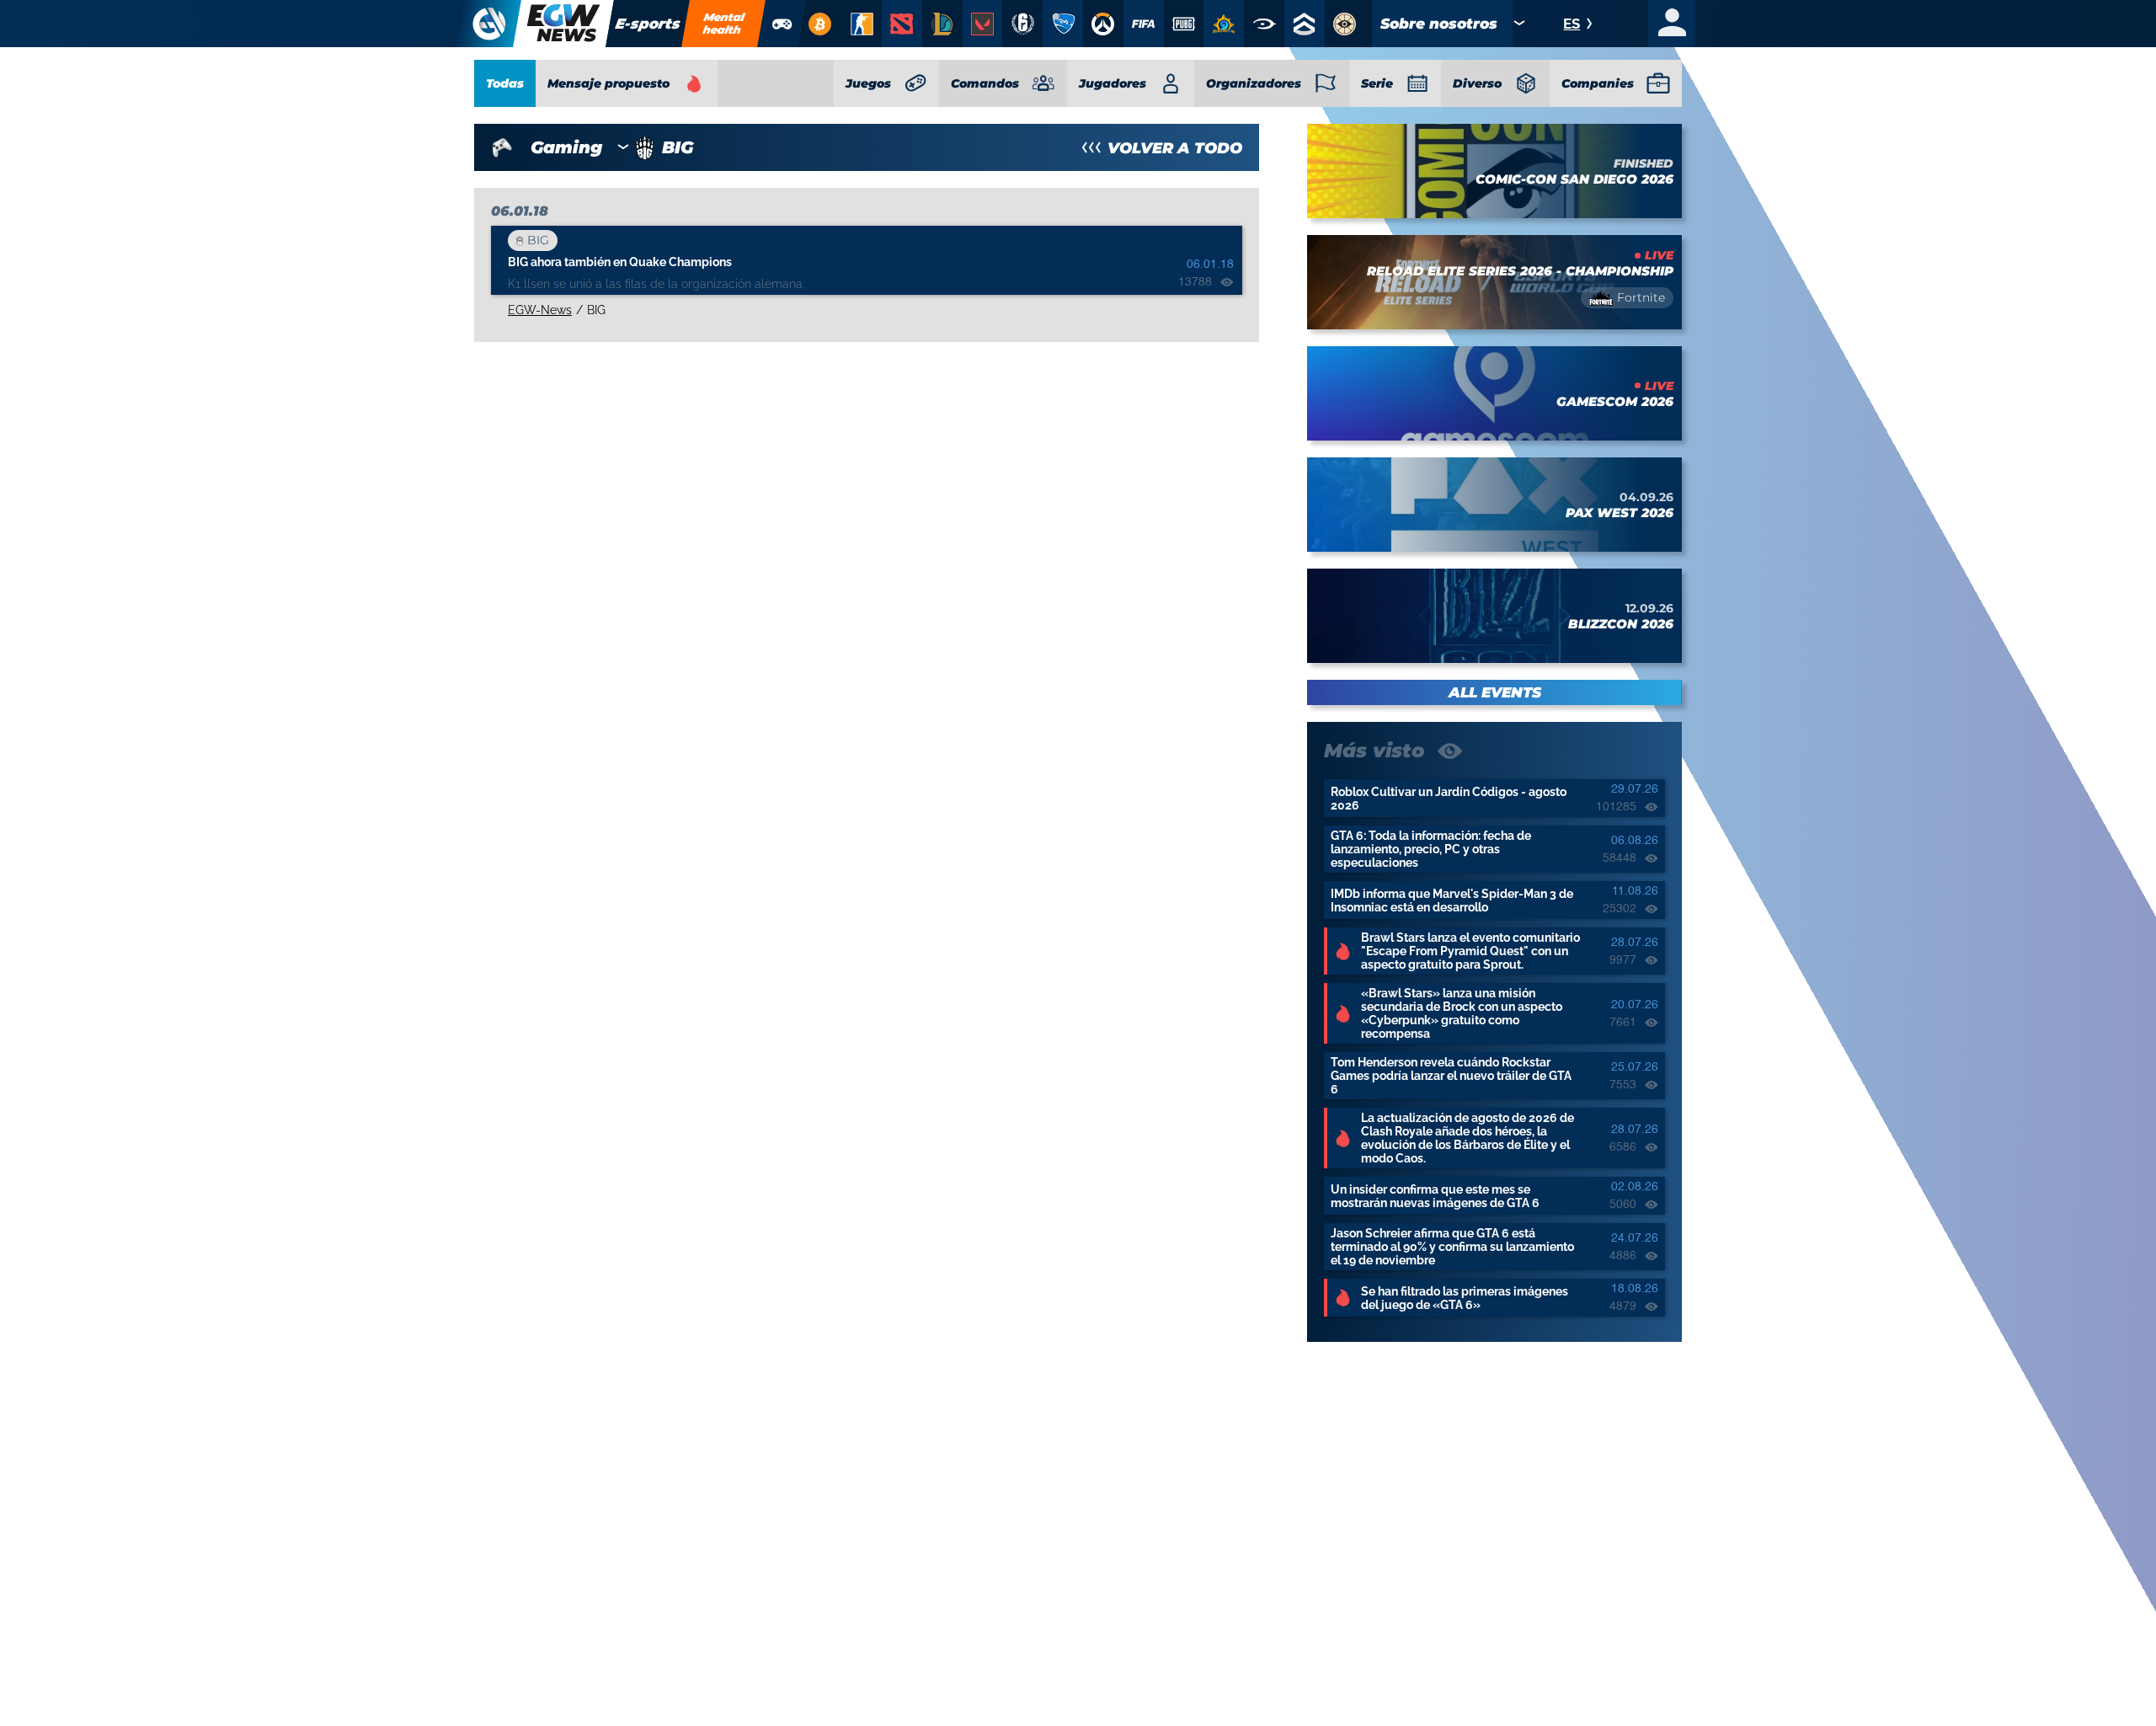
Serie (1377, 83)
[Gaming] (782, 24)
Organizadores (1254, 83)
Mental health (724, 23)
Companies (1598, 83)
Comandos (985, 83)
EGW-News (540, 310)
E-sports (648, 24)
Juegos (868, 83)
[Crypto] (819, 24)
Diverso (1477, 83)
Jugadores (1113, 83)
